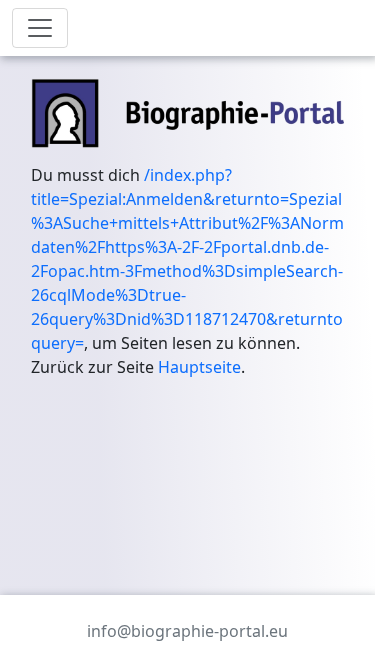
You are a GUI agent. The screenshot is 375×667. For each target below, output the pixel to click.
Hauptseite (199, 367)
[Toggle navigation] (40, 28)
